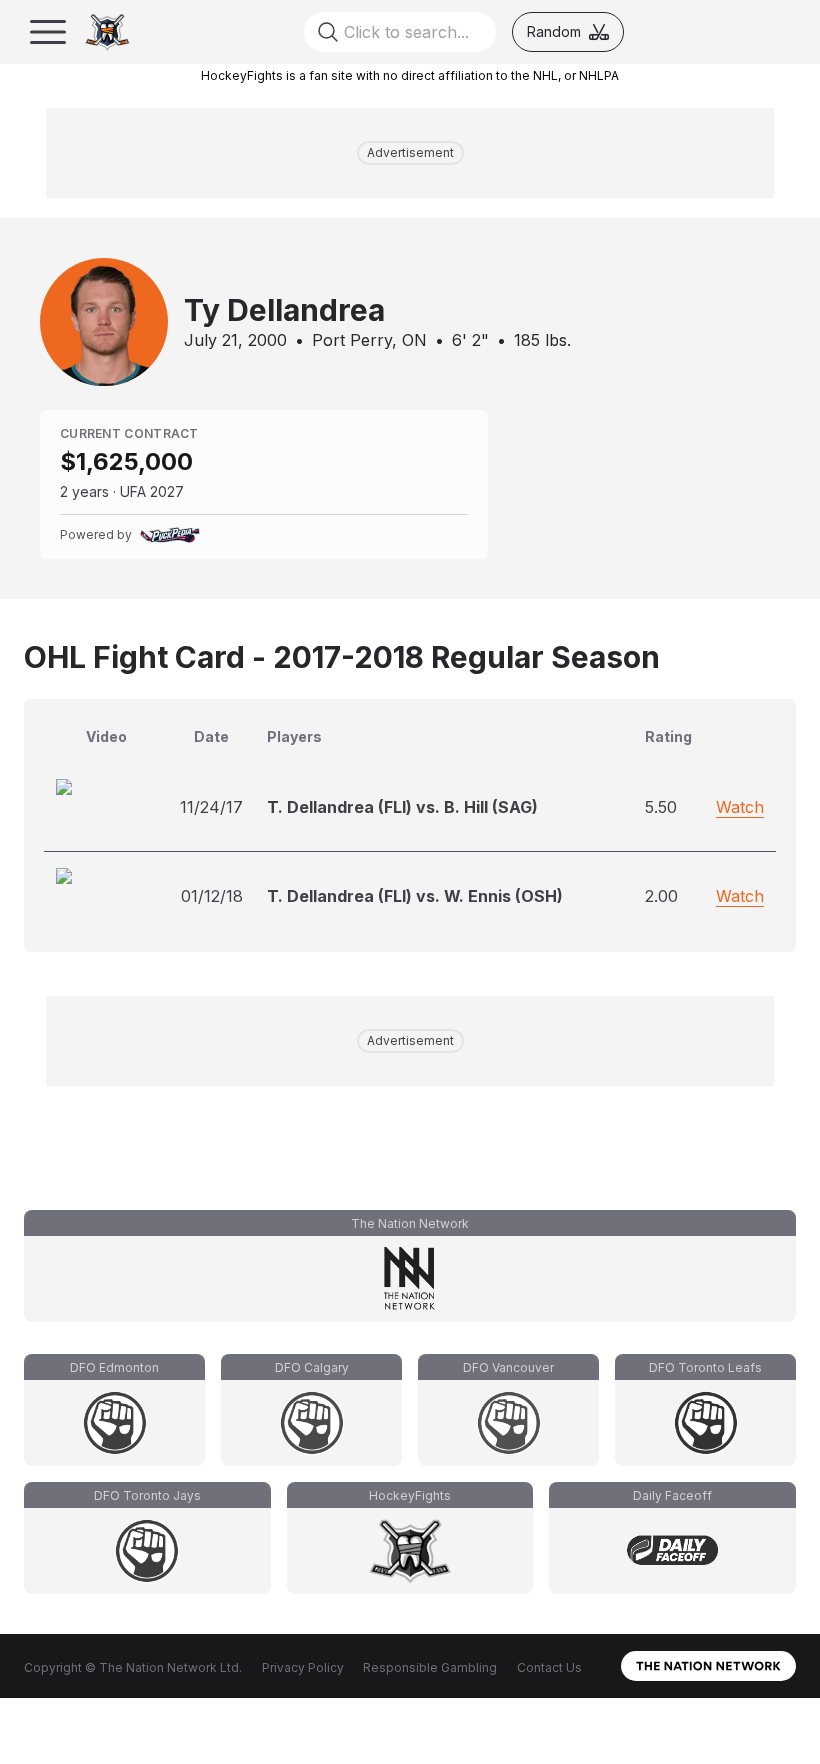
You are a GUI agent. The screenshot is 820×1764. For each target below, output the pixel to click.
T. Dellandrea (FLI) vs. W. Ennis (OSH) (415, 896)
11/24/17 (211, 807)
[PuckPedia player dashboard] (170, 535)
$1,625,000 (126, 461)
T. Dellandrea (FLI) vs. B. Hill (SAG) (402, 807)
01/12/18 (212, 896)
